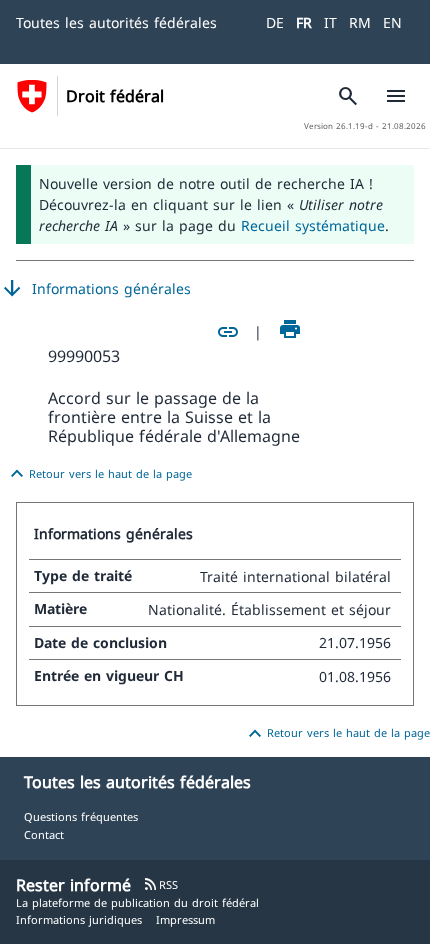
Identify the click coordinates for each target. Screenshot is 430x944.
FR (304, 22)
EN (392, 22)
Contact (44, 834)
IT (330, 22)
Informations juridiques (79, 919)
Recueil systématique (313, 225)
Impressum (185, 919)
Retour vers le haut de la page (98, 474)
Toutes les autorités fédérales (116, 22)
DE (275, 22)
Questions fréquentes (81, 816)
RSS (160, 884)
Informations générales (95, 289)
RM (360, 22)
